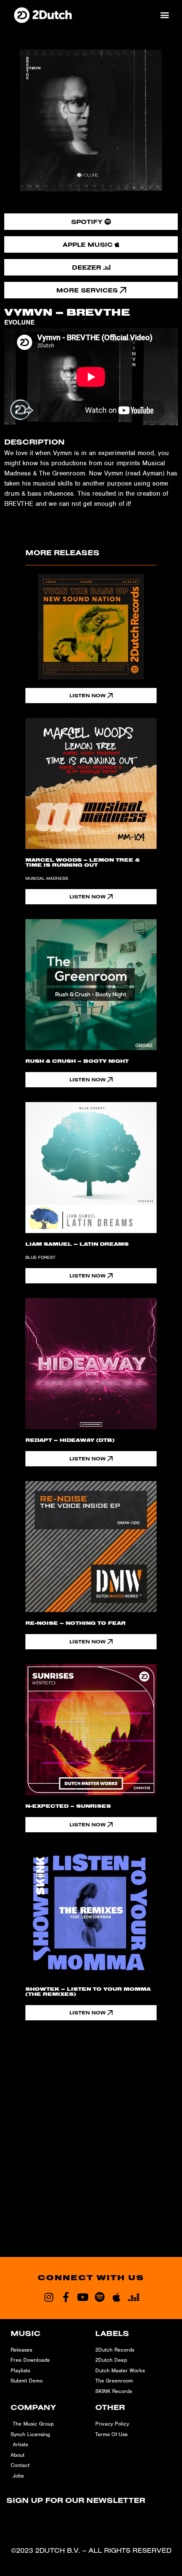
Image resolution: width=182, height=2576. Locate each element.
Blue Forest (40, 1257)
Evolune (19, 322)
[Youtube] (83, 2297)
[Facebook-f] (66, 2297)
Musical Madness (47, 878)
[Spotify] (99, 2297)
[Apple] (116, 2297)
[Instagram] (49, 2297)
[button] (164, 15)
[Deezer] (133, 2297)
